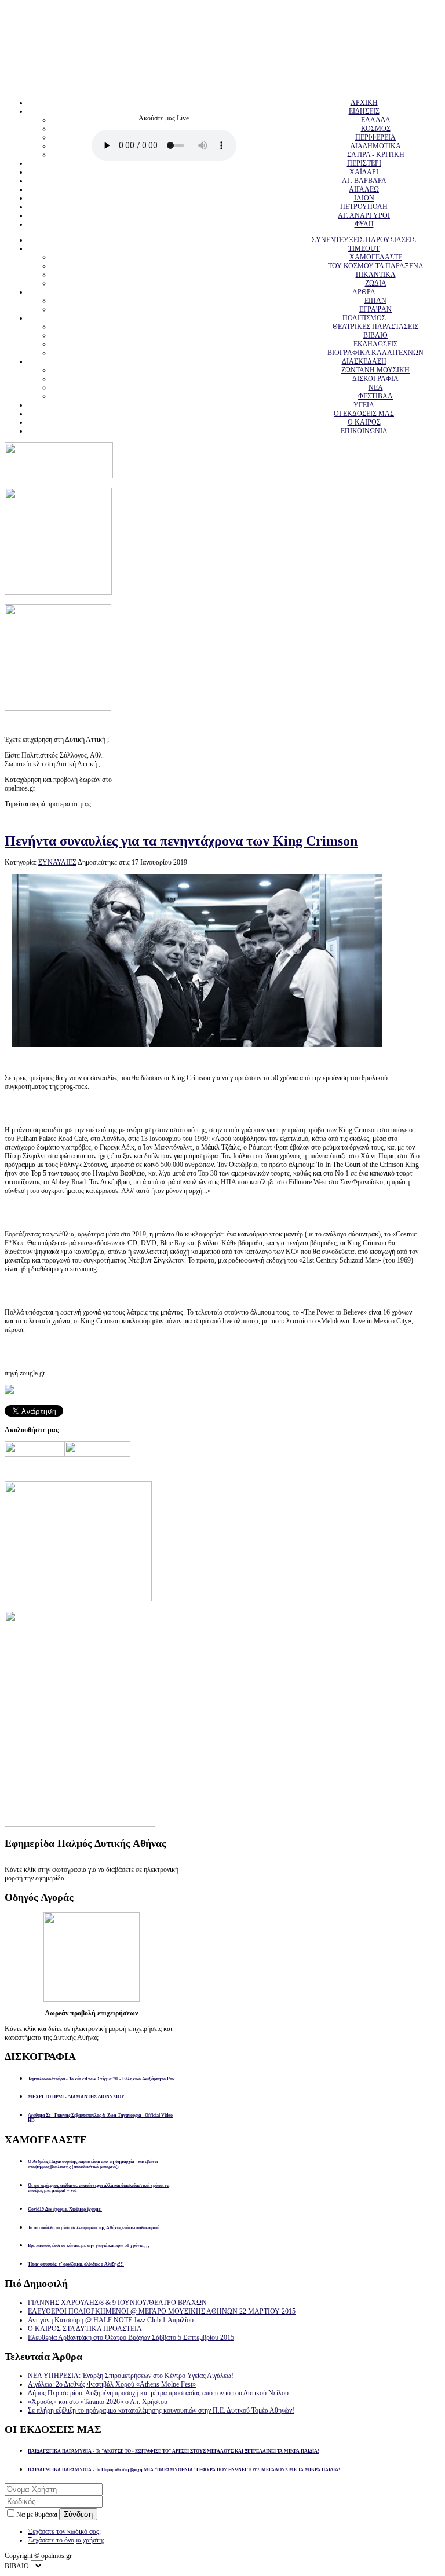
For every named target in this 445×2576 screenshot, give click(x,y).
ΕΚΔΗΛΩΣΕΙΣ (375, 344)
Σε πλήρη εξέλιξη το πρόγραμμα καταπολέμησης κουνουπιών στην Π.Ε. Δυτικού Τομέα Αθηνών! (161, 2410)
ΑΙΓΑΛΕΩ (364, 189)
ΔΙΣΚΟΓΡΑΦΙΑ (375, 379)
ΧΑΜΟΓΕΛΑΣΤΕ (376, 257)
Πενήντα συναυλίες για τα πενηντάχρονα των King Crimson (181, 841)
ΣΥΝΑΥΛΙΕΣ (57, 862)
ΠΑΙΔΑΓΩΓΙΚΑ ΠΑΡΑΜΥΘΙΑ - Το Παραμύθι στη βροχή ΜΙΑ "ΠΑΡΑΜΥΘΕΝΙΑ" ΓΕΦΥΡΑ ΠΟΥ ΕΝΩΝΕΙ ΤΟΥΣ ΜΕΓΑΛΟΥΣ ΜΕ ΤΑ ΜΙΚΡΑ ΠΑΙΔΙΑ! (184, 2470)
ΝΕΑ (376, 387)
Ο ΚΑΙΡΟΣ (364, 422)
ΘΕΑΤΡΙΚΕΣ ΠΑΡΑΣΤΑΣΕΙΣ (375, 327)
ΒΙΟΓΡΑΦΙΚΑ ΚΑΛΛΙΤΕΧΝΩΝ (375, 353)
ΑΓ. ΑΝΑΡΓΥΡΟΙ (364, 215)
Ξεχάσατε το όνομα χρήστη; (66, 2540)
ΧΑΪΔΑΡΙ (364, 172)
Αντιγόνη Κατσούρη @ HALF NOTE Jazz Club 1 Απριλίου (111, 2320)
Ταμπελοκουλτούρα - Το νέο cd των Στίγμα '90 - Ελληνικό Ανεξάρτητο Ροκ (101, 2079)
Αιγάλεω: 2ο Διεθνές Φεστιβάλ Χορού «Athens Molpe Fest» (112, 2384)
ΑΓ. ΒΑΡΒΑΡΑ (364, 181)
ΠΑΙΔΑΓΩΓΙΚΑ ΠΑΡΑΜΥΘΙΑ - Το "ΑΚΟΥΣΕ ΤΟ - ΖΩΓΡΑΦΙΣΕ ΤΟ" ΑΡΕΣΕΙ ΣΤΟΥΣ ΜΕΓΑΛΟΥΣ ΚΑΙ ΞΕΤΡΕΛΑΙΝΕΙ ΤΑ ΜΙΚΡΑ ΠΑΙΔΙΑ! (174, 2451)
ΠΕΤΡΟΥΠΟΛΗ (364, 207)
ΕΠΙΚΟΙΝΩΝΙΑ (364, 431)
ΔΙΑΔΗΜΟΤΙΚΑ (376, 146)
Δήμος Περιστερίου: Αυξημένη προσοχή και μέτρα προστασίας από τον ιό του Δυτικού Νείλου (158, 2393)
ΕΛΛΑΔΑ (376, 120)
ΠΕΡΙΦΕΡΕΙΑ (375, 137)
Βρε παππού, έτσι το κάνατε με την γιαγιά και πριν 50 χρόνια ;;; (89, 2246)
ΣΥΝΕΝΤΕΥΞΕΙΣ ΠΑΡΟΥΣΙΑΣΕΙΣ (364, 240)
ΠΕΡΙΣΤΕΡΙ (364, 163)
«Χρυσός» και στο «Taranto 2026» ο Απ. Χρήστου (98, 2402)
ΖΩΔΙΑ (376, 283)
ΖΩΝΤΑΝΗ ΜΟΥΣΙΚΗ (375, 370)
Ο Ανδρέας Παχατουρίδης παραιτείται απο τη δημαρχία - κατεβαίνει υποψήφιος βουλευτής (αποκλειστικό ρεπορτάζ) (93, 2164)
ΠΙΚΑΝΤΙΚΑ (376, 275)
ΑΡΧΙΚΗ (364, 103)
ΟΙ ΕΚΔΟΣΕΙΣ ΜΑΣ (364, 414)
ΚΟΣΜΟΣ (376, 129)
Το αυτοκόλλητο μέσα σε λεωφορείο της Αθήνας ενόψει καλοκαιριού (94, 2228)
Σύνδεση (78, 2514)
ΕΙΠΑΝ (375, 301)
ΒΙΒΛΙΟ (375, 335)
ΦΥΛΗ (364, 224)
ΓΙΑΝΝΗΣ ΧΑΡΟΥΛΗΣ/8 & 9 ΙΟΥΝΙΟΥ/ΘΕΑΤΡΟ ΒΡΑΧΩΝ (117, 2303)
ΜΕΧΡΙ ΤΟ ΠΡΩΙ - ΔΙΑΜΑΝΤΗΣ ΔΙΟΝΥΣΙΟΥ (76, 2097)
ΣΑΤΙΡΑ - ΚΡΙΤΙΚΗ (376, 155)
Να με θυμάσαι (38, 2515)
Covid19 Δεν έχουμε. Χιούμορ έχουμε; (65, 2209)
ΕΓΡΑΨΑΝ (375, 309)
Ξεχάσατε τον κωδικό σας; (64, 2531)
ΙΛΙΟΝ (364, 198)
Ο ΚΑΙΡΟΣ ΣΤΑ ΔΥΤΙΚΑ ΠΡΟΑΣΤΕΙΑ (85, 2329)
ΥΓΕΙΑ (364, 405)
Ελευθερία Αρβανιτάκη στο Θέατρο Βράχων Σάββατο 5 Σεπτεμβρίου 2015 (131, 2337)
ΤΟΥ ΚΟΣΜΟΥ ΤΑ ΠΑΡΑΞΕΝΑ (376, 266)
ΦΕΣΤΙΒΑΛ (375, 396)
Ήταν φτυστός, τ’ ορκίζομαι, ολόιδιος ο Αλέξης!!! (76, 2264)
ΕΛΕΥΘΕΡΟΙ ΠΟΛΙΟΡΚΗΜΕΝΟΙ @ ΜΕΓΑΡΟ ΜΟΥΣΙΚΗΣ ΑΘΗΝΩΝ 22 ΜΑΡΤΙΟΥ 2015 (162, 2311)
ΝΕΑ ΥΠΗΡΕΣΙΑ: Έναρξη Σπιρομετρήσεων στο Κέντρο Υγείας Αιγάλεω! (131, 2376)
